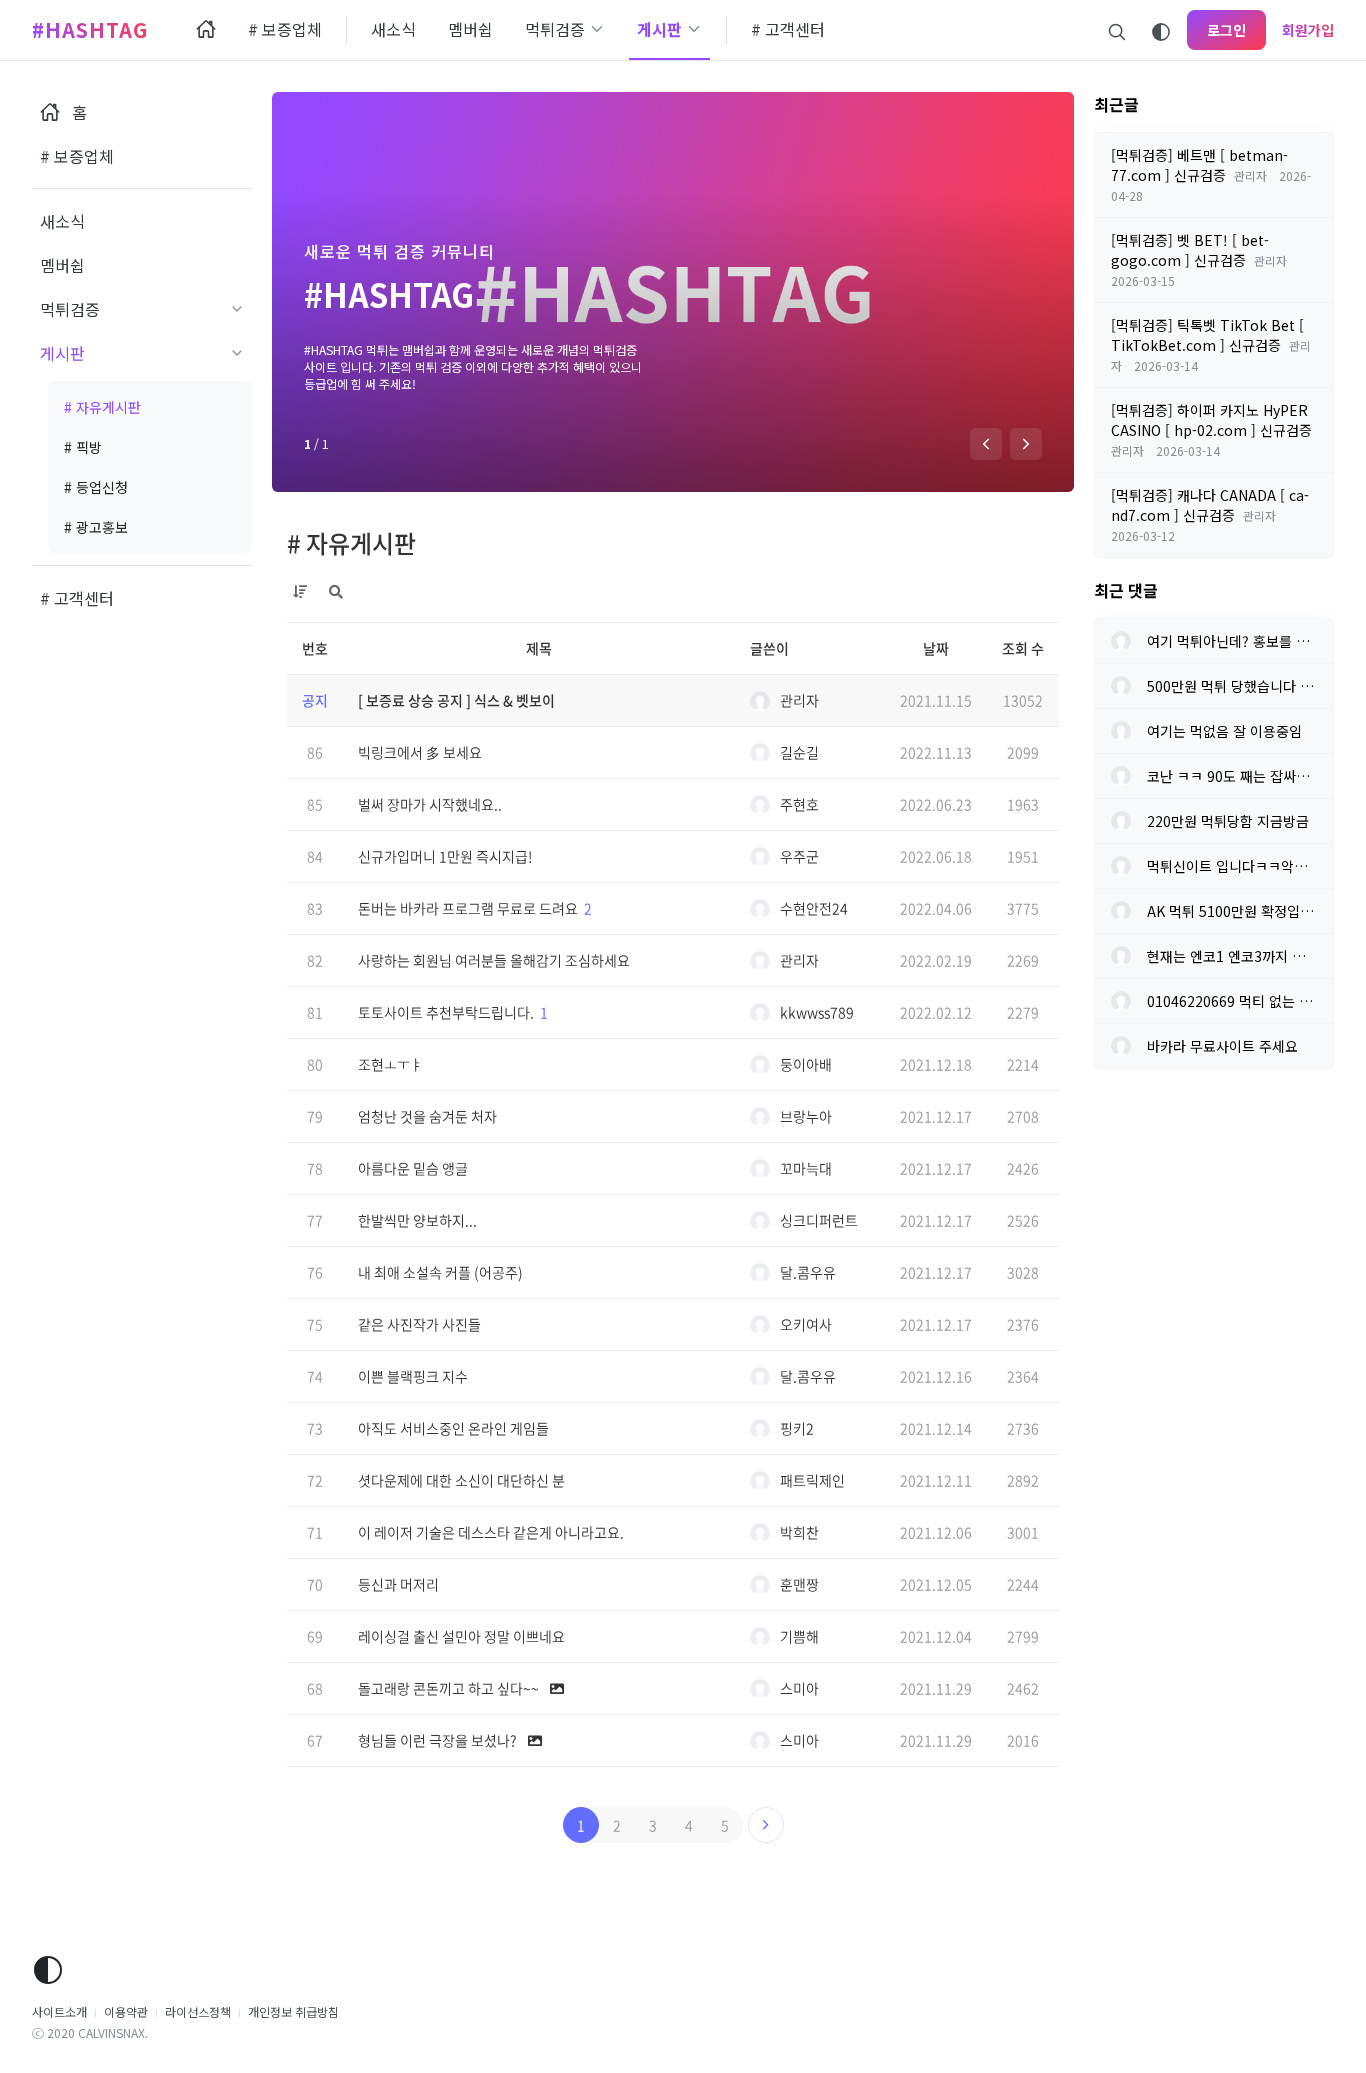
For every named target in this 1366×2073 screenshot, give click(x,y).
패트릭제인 (812, 1480)
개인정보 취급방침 (293, 2011)
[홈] (206, 30)
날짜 (936, 648)
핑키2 (797, 1428)
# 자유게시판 (351, 543)
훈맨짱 (799, 1584)
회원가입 (1308, 30)
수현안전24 (814, 908)
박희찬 (799, 1532)
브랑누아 (806, 1116)
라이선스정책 (198, 2011)
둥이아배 (806, 1064)
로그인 (1226, 30)
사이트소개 (59, 2011)
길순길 (799, 752)
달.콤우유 (808, 1272)
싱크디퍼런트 (819, 1220)
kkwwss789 (817, 1012)
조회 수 (1023, 648)
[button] (986, 444)
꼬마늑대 (806, 1168)
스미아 (799, 1688)
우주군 (799, 856)
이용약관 (126, 2011)
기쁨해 (799, 1636)
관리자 (799, 700)
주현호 (799, 804)
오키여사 (806, 1324)
